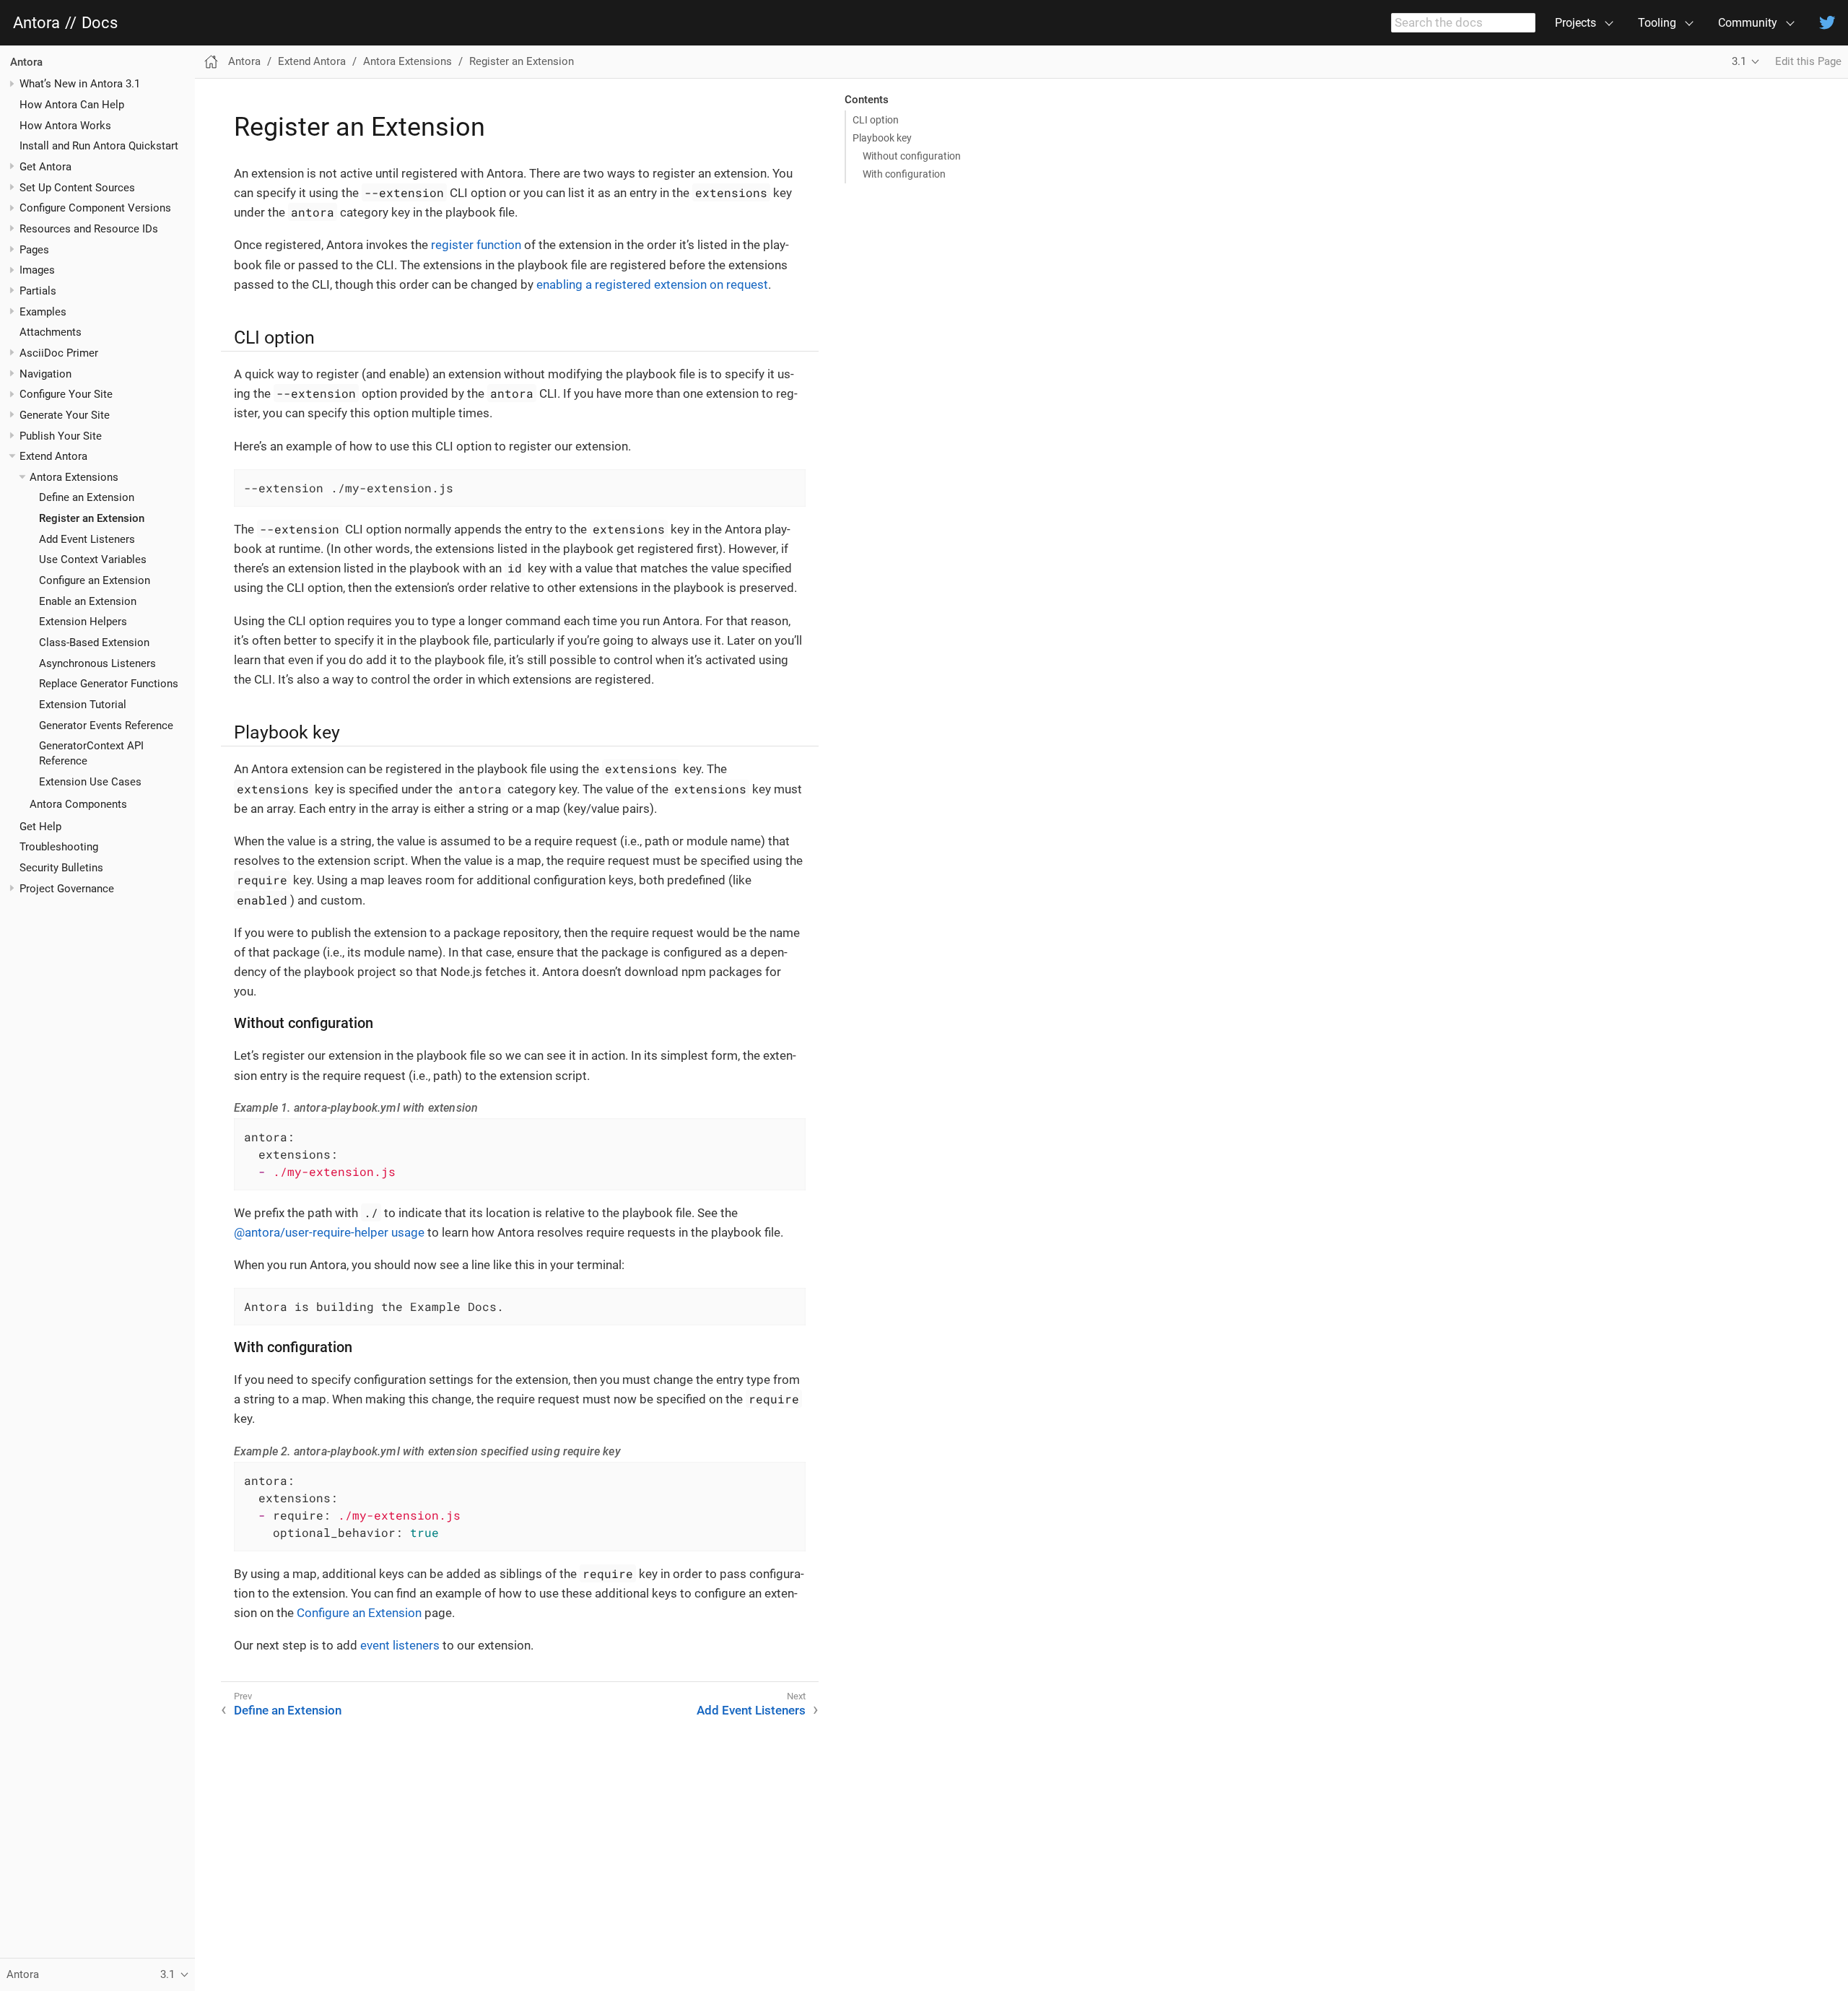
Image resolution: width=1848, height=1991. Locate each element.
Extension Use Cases (90, 782)
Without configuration (912, 156)
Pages (34, 250)
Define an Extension (87, 498)
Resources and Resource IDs (89, 229)
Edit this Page (1808, 61)
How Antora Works (65, 126)
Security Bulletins (61, 868)
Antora (36, 23)
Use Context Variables (93, 560)
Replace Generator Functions (109, 684)
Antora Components (78, 804)
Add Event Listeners (87, 539)
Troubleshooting (59, 847)
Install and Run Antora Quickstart (99, 146)
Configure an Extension (95, 580)
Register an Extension (92, 518)
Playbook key (882, 138)
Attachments (51, 332)
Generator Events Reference (106, 726)
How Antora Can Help (72, 105)
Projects (1575, 23)
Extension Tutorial (83, 705)
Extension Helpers (83, 622)
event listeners (400, 1645)
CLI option (876, 120)
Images (37, 270)
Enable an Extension (88, 601)
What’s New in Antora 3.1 (80, 84)
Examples (43, 312)
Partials (38, 291)
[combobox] (1463, 23)
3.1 (1739, 61)
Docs (100, 23)
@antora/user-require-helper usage (329, 1232)
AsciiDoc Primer (59, 353)
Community (1748, 23)
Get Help (40, 827)
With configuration (904, 174)
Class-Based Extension (94, 642)
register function (476, 245)
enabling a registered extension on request (652, 284)
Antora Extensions (74, 477)
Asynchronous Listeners (97, 663)
